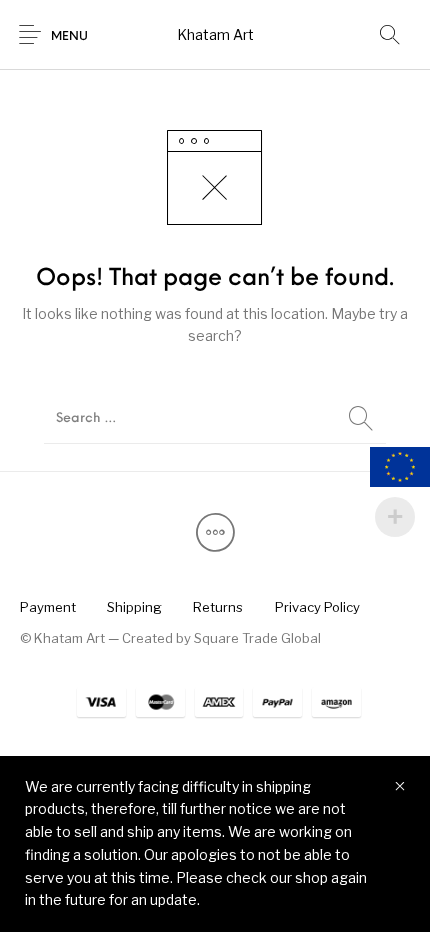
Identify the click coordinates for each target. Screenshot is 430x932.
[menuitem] (47, 608)
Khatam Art (215, 34)
